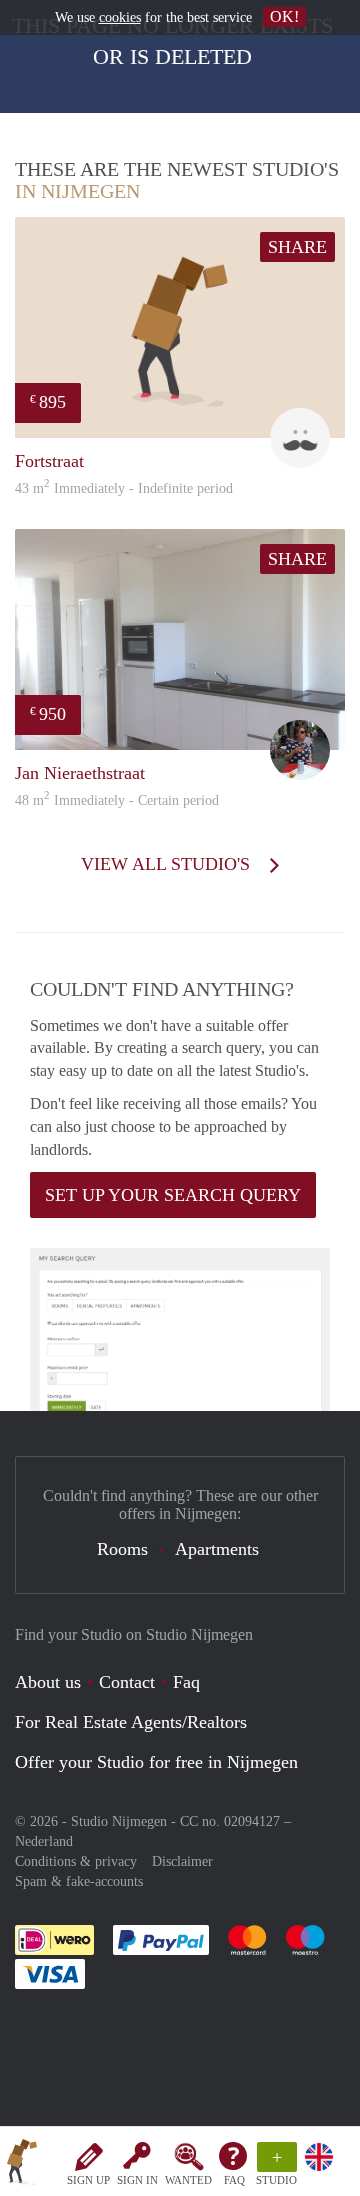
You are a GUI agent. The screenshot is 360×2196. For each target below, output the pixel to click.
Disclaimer (182, 1861)
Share (297, 247)
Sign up (88, 2180)
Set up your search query (173, 1195)
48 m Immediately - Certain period (117, 800)
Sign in (137, 2180)
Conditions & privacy (76, 1861)
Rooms (122, 1549)
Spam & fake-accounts (79, 1881)
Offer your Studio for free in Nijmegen (156, 1762)
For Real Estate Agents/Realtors (131, 1722)
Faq (186, 1682)
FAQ (234, 2180)
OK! (284, 16)
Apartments (217, 1549)
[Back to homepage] (22, 2165)
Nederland (44, 1841)
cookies (120, 17)
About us (48, 1682)
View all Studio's (168, 864)
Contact (127, 1682)
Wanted (188, 2180)
